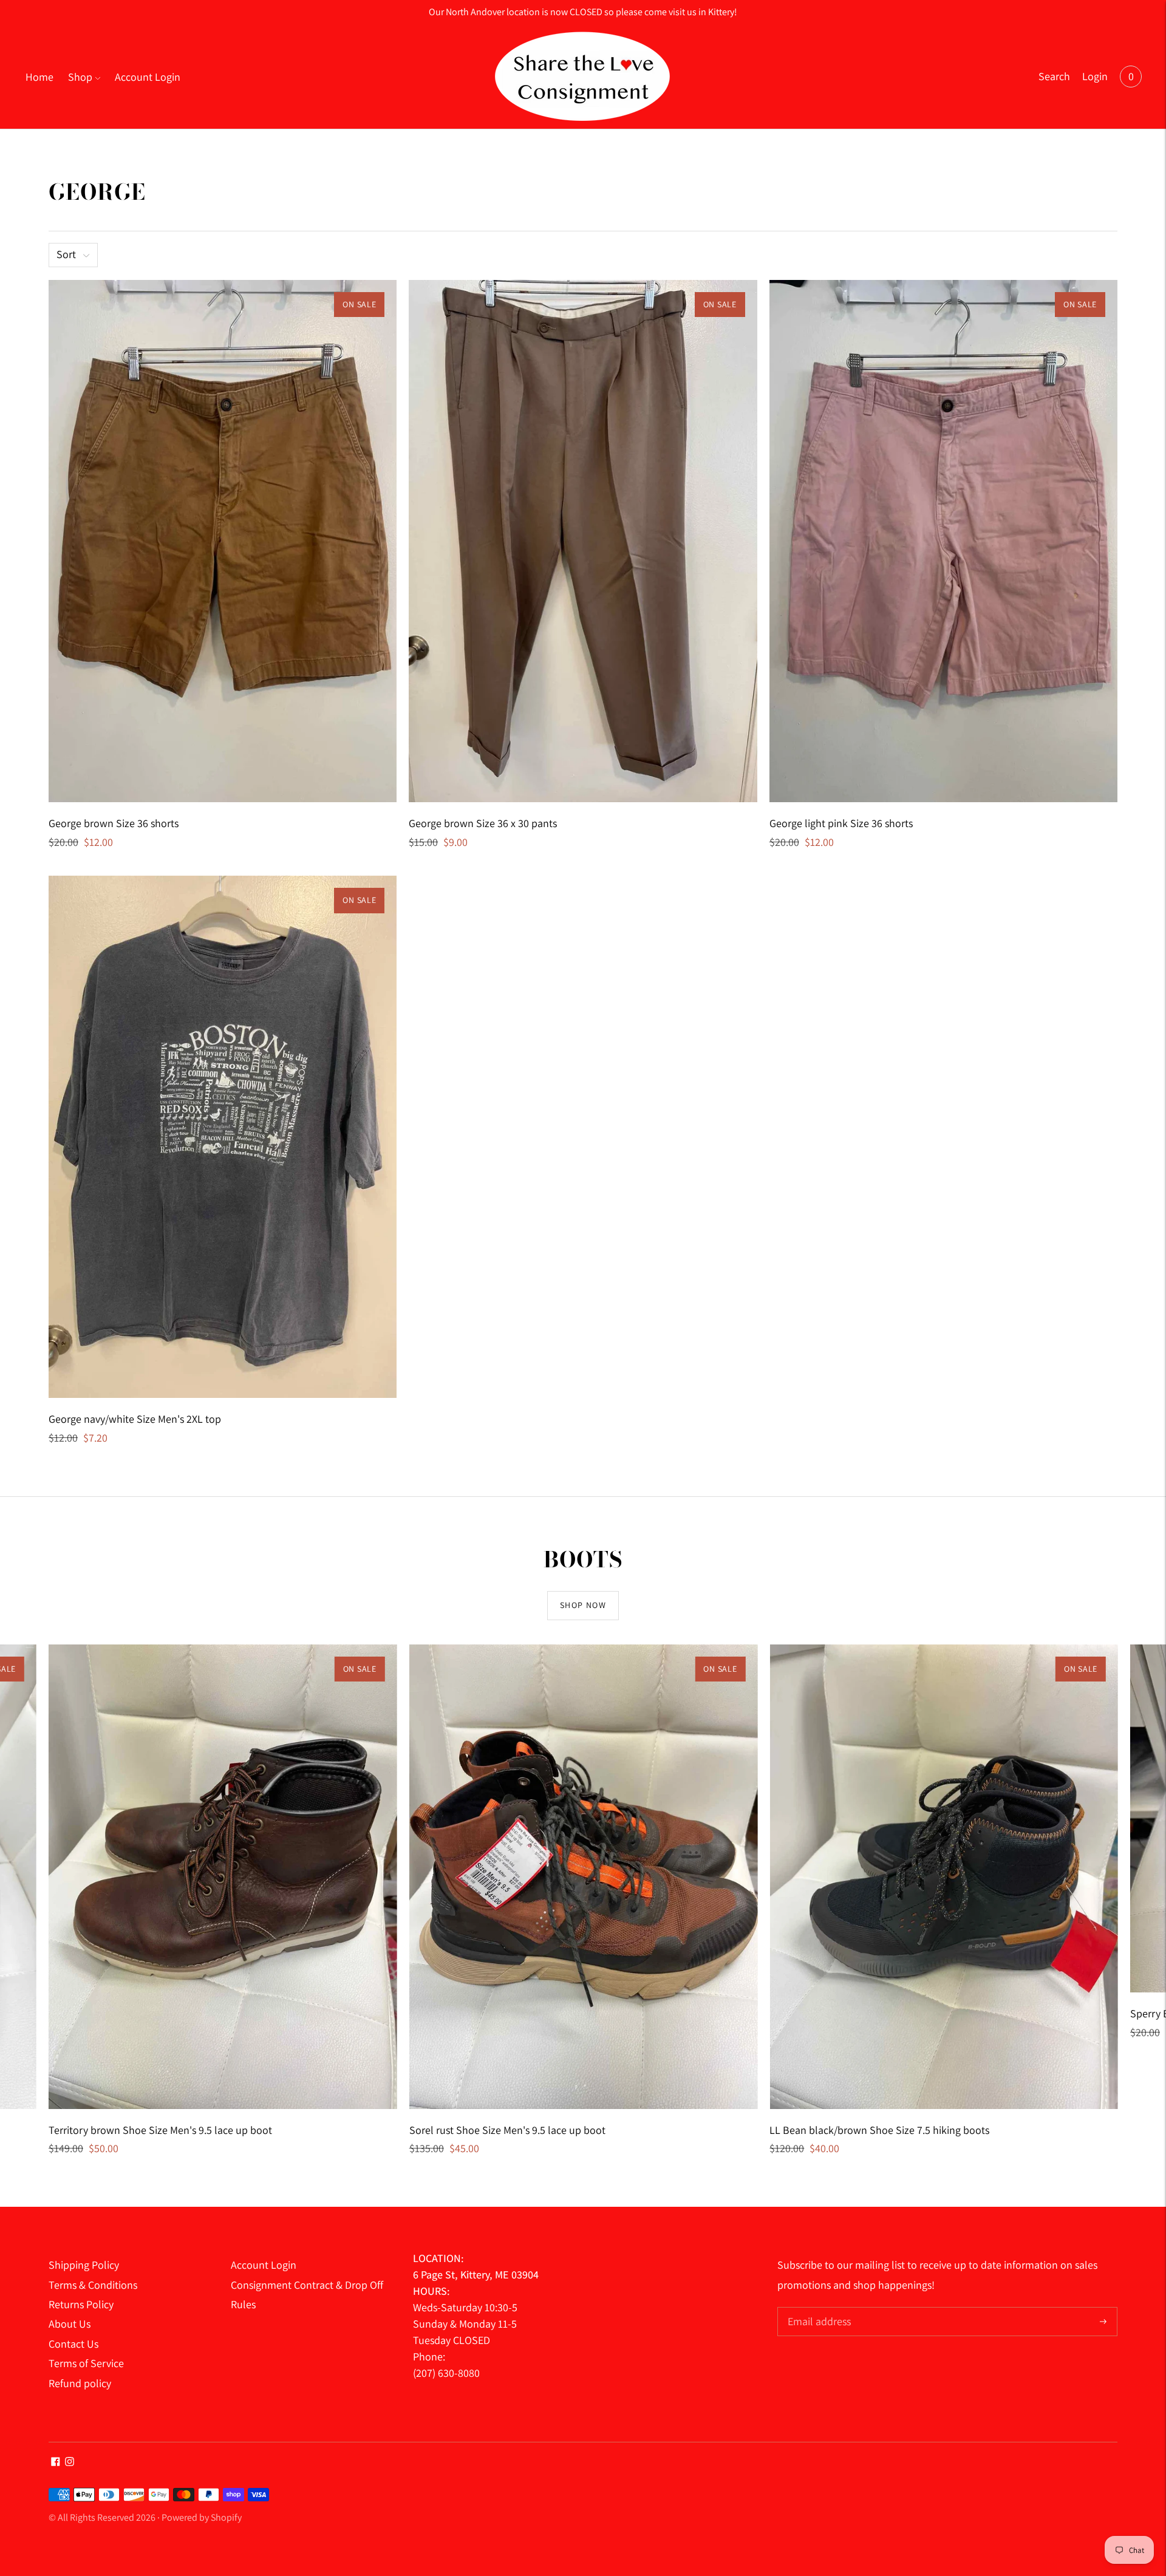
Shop (80, 77)
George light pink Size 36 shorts (841, 823)
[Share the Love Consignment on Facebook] (56, 2462)
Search (1054, 76)
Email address (818, 2309)
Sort (66, 254)
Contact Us (73, 2344)
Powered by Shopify (202, 2517)
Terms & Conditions (93, 2285)
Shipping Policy (84, 2265)
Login (1095, 76)
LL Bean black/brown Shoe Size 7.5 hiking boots (879, 2130)
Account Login (148, 77)
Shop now (583, 1605)
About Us (70, 2324)
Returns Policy (81, 2304)
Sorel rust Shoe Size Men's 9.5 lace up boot (507, 2130)
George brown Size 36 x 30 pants (483, 823)
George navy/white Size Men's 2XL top (135, 1419)
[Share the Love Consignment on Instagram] (70, 2462)
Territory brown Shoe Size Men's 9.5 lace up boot (160, 2130)
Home (39, 77)
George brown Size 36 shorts (114, 823)
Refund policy (80, 2383)
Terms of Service (86, 2363)
